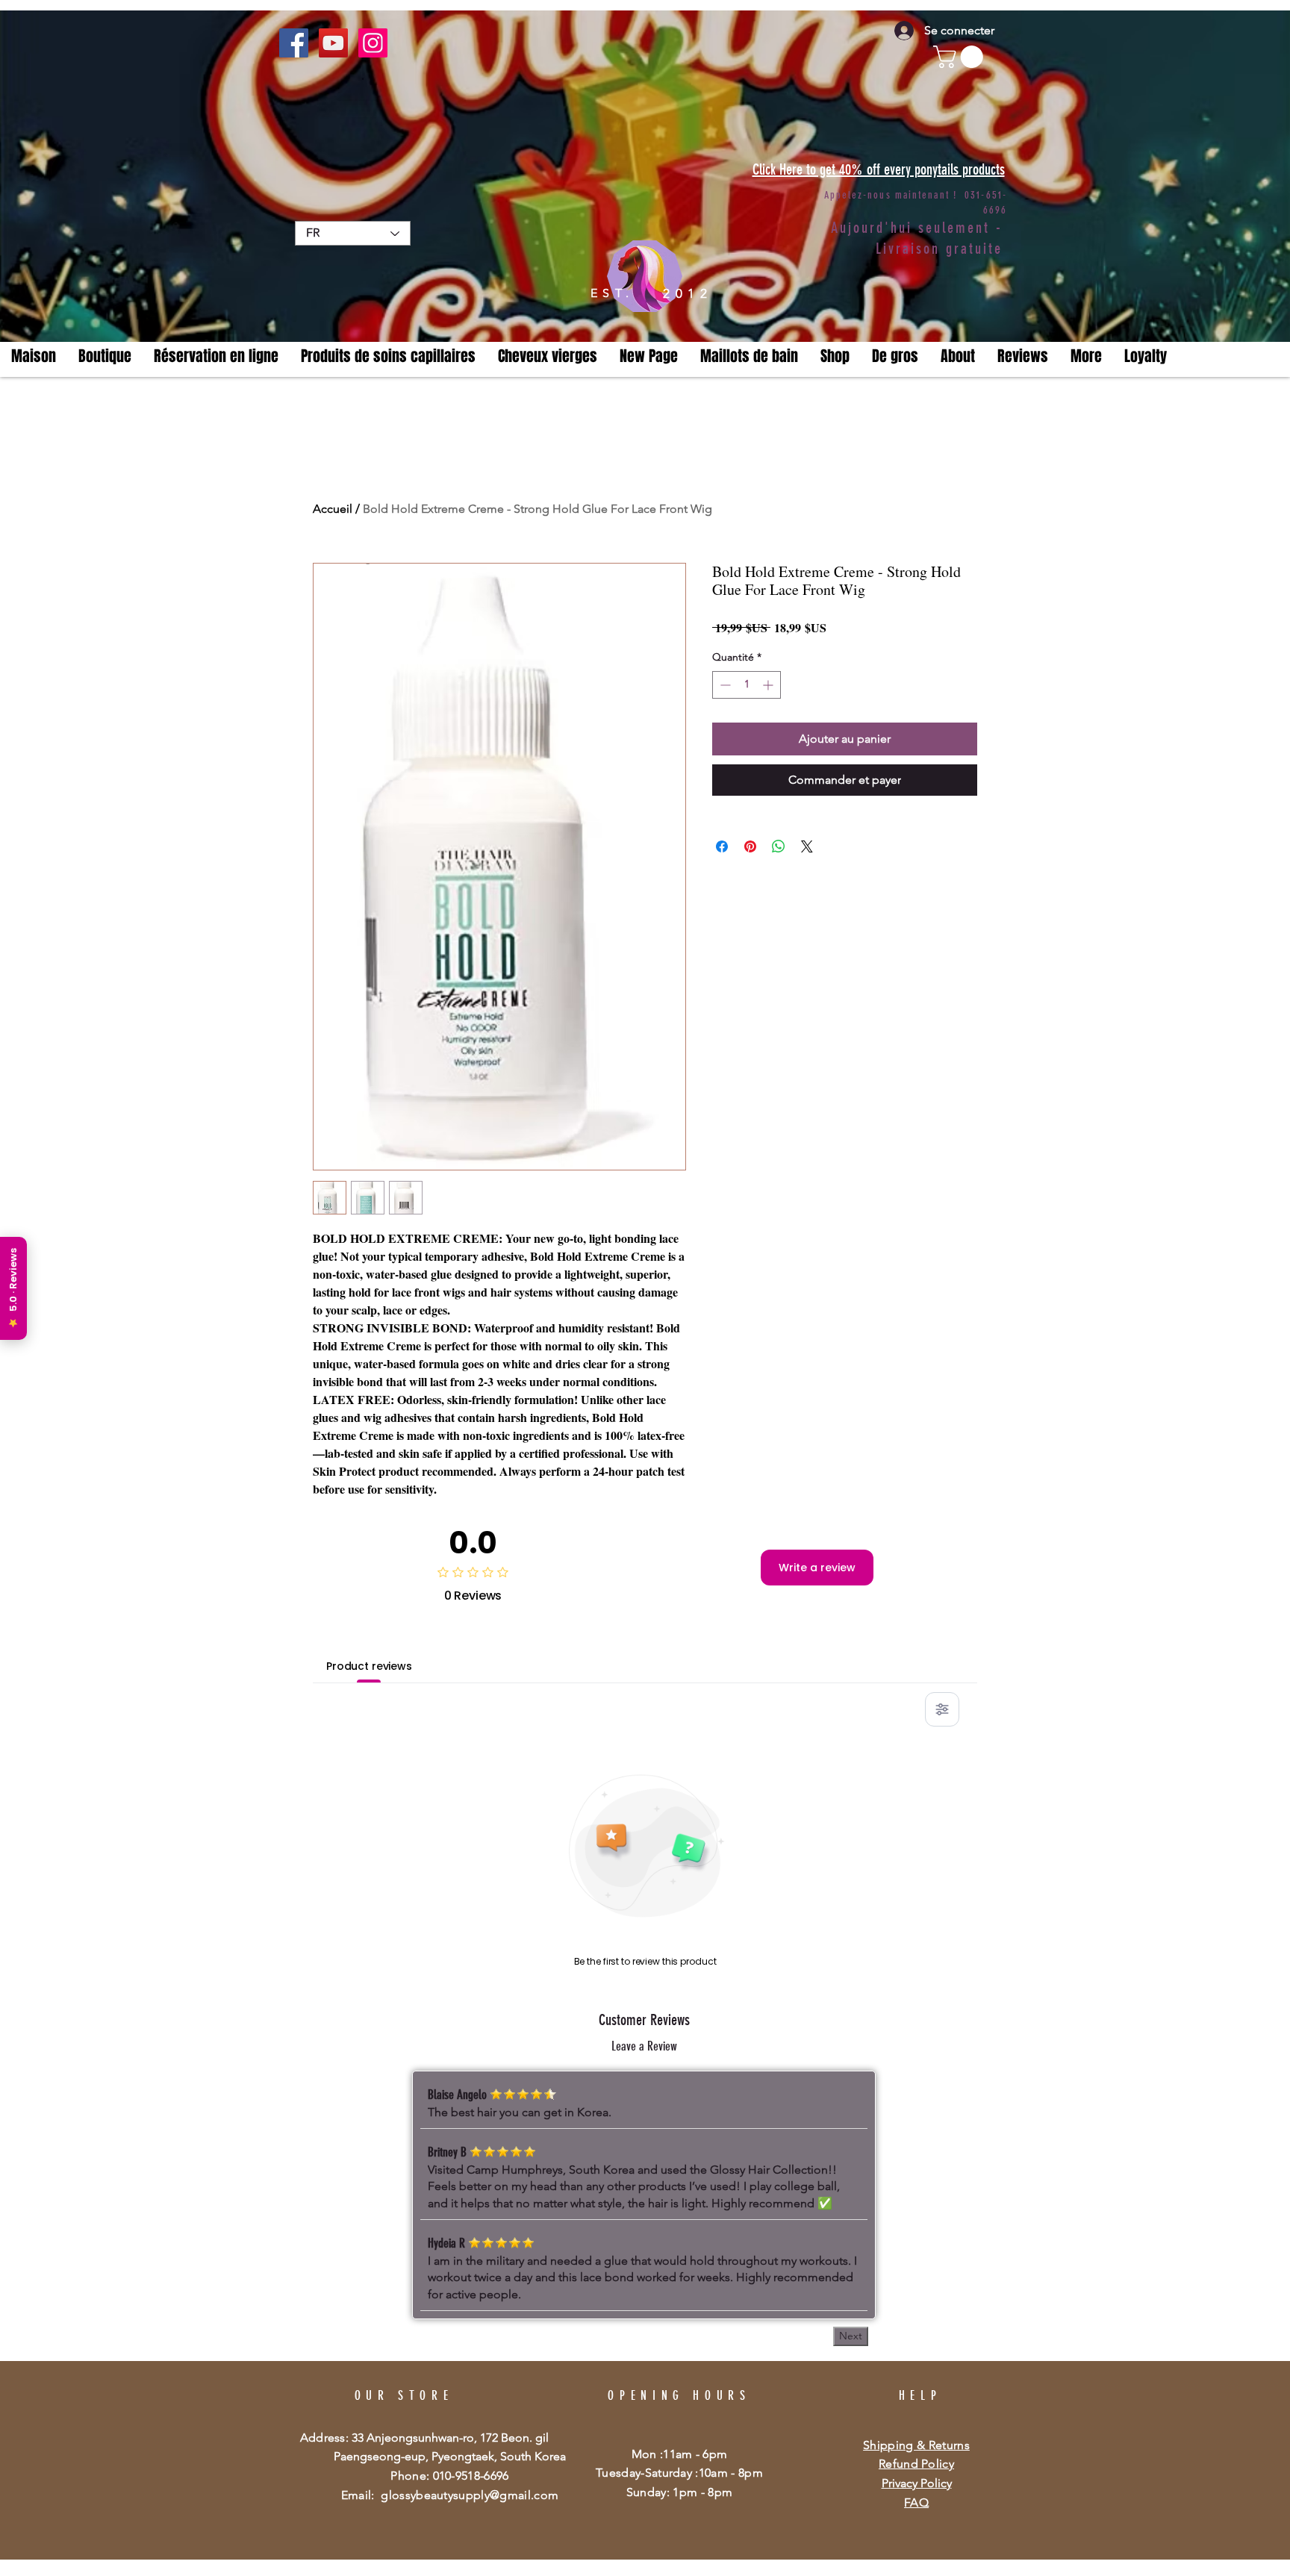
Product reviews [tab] (369, 1666)
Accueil (333, 509)
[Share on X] (807, 838)
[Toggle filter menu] (942, 1709)
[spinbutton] (747, 685)
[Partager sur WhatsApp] (779, 838)
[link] (961, 57)
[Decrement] (724, 685)
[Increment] (769, 685)
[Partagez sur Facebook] (722, 838)
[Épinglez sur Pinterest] (750, 838)
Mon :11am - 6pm (680, 2454)
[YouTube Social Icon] (333, 43)
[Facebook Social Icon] (294, 43)
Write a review (817, 1568)
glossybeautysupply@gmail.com (470, 2495)
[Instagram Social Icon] (373, 43)
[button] (1086, 356)
